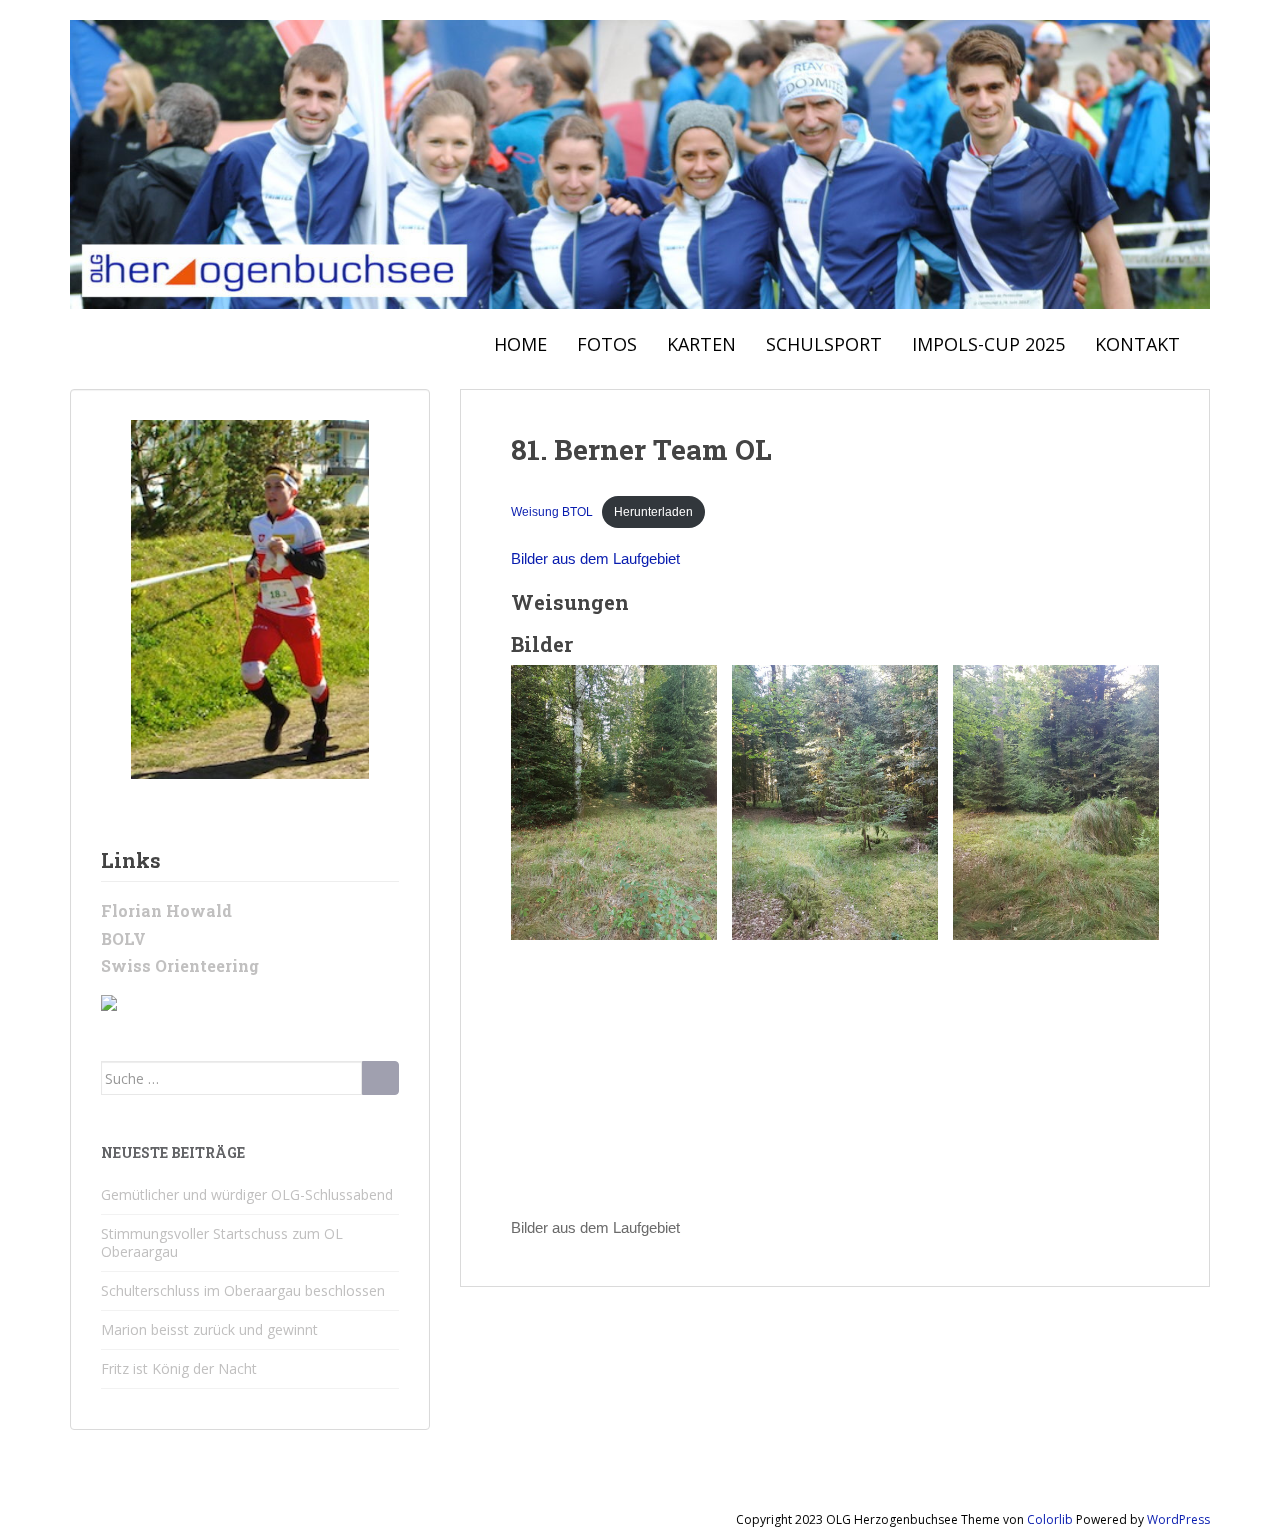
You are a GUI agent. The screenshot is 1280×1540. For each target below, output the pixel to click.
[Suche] (380, 1078)
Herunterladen (653, 512)
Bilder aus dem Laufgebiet (595, 558)
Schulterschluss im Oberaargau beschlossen (243, 1290)
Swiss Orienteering (180, 965)
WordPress (1178, 1519)
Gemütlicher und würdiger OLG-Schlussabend (247, 1194)
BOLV (123, 938)
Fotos (607, 344)
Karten (701, 344)
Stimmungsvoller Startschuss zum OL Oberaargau (222, 1242)
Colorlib (1050, 1519)
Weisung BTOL (552, 512)
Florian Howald (166, 910)
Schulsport (824, 344)
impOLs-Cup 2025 (988, 344)
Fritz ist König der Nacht (179, 1368)
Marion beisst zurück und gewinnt (209, 1329)
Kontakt (1137, 344)
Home (520, 344)
